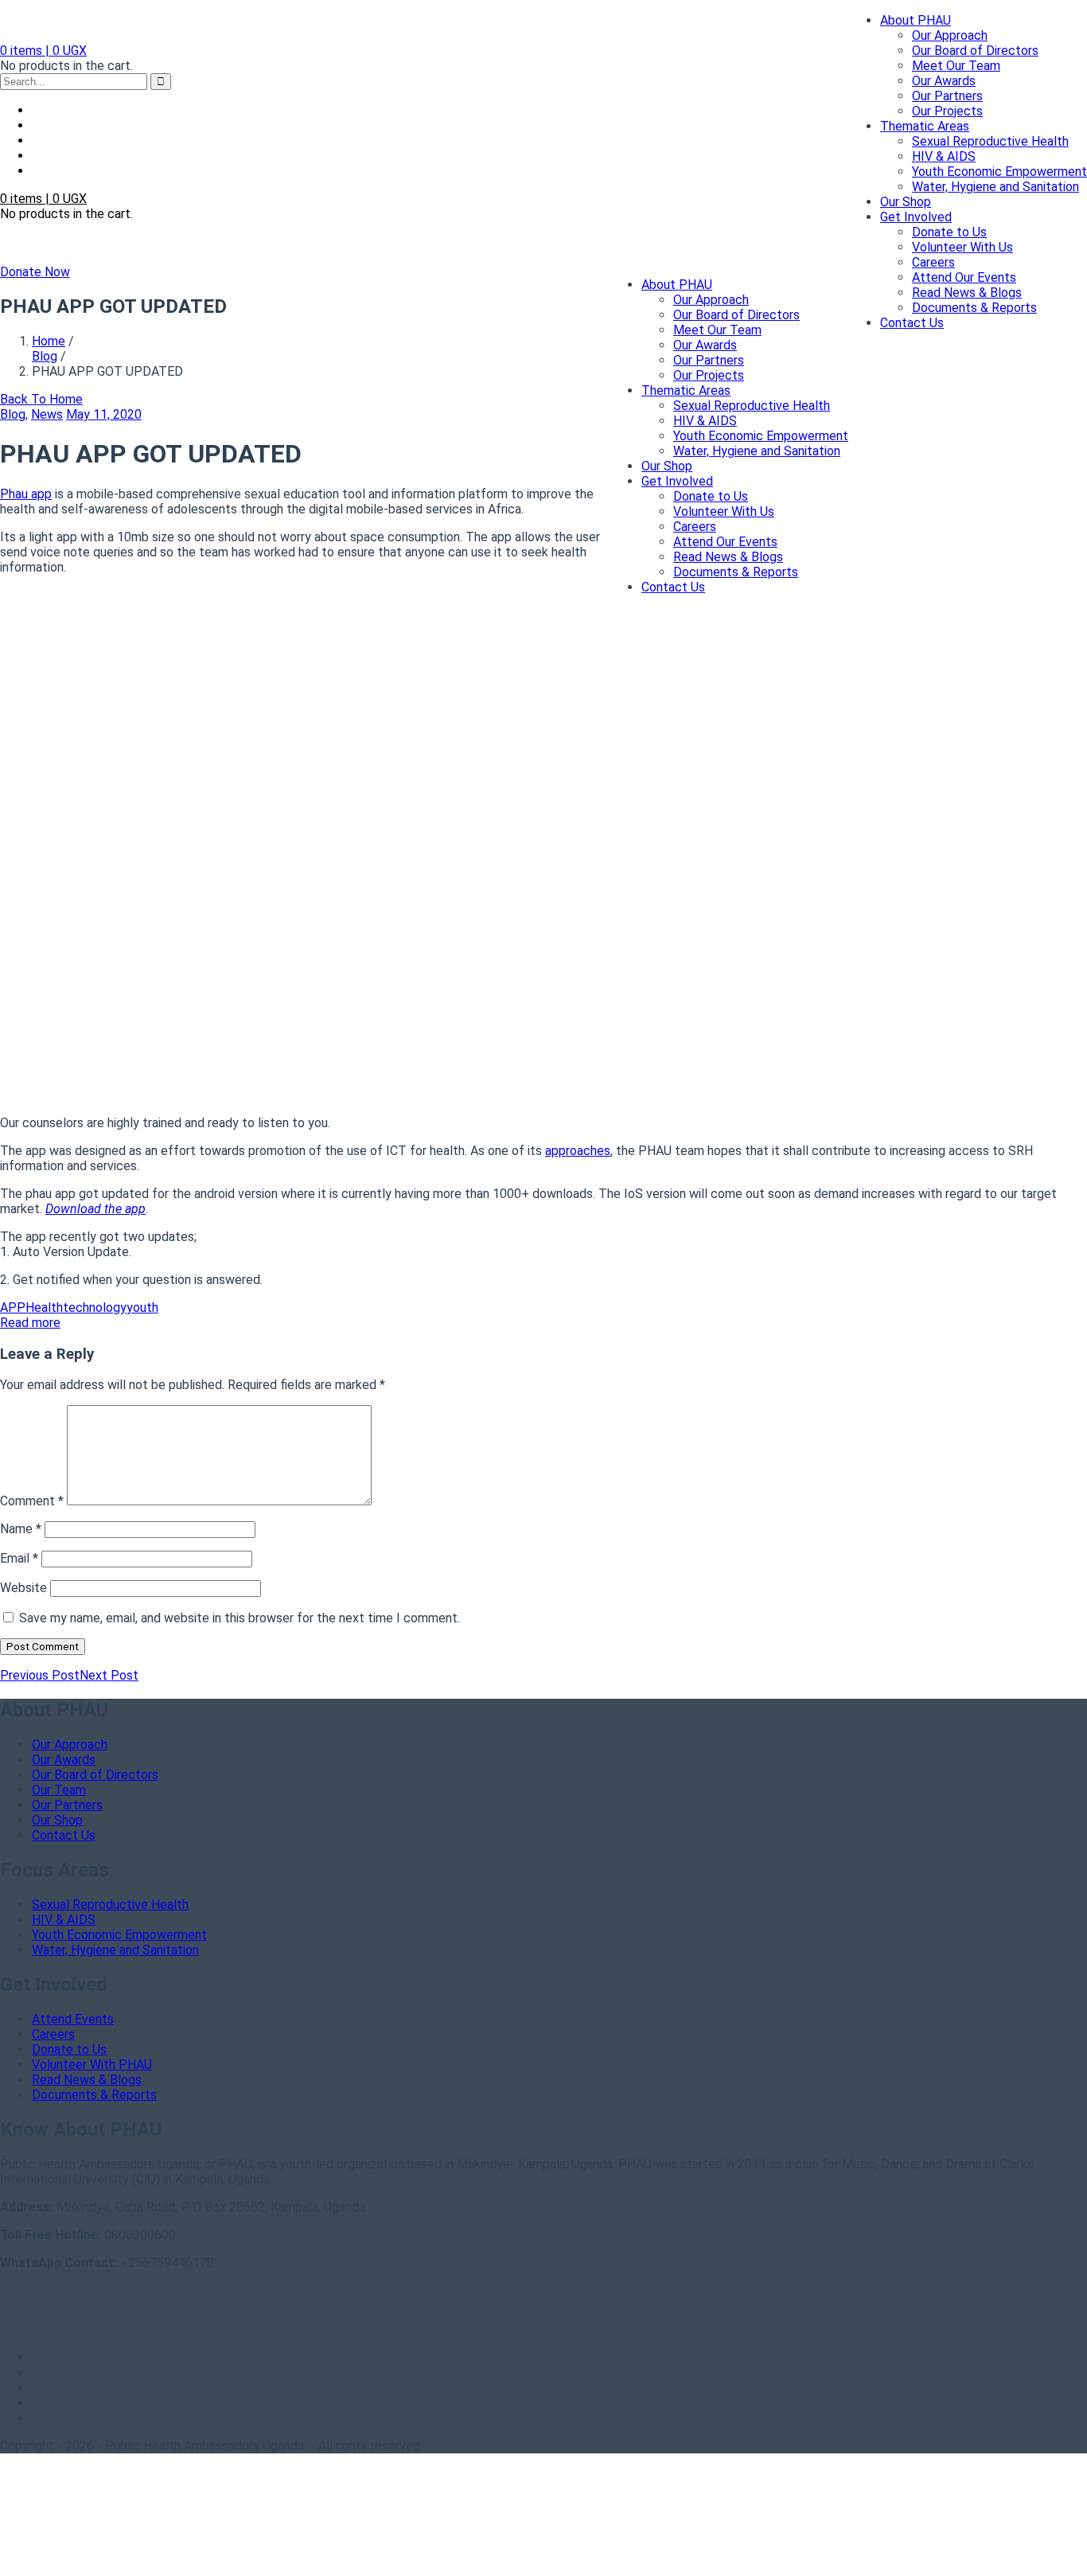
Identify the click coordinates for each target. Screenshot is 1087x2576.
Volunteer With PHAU (92, 2065)
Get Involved (916, 217)
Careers (933, 262)
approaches (578, 1151)
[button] (43, 51)
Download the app (95, 1209)
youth (142, 1308)
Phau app (26, 494)
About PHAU (916, 20)
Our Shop (906, 202)
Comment (32, 1501)
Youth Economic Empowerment (999, 172)
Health (44, 1308)
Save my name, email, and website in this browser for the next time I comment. (240, 1618)
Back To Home (41, 399)
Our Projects (947, 111)
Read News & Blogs (967, 293)
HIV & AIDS (944, 156)
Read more (30, 1323)
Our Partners (947, 96)
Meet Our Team (956, 66)
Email (19, 1558)
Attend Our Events (964, 277)
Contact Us (912, 323)
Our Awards (944, 81)
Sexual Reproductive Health (990, 141)
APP (13, 1308)
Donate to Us (949, 232)
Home (49, 341)
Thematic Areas (925, 126)
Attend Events (73, 2019)
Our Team (59, 1790)
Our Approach (950, 35)
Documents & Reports (974, 308)
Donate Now (35, 272)
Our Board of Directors (975, 51)
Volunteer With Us (962, 247)
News (47, 414)
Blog (45, 356)
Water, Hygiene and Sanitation (995, 187)
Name (21, 1529)
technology (95, 1308)
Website (23, 1588)
